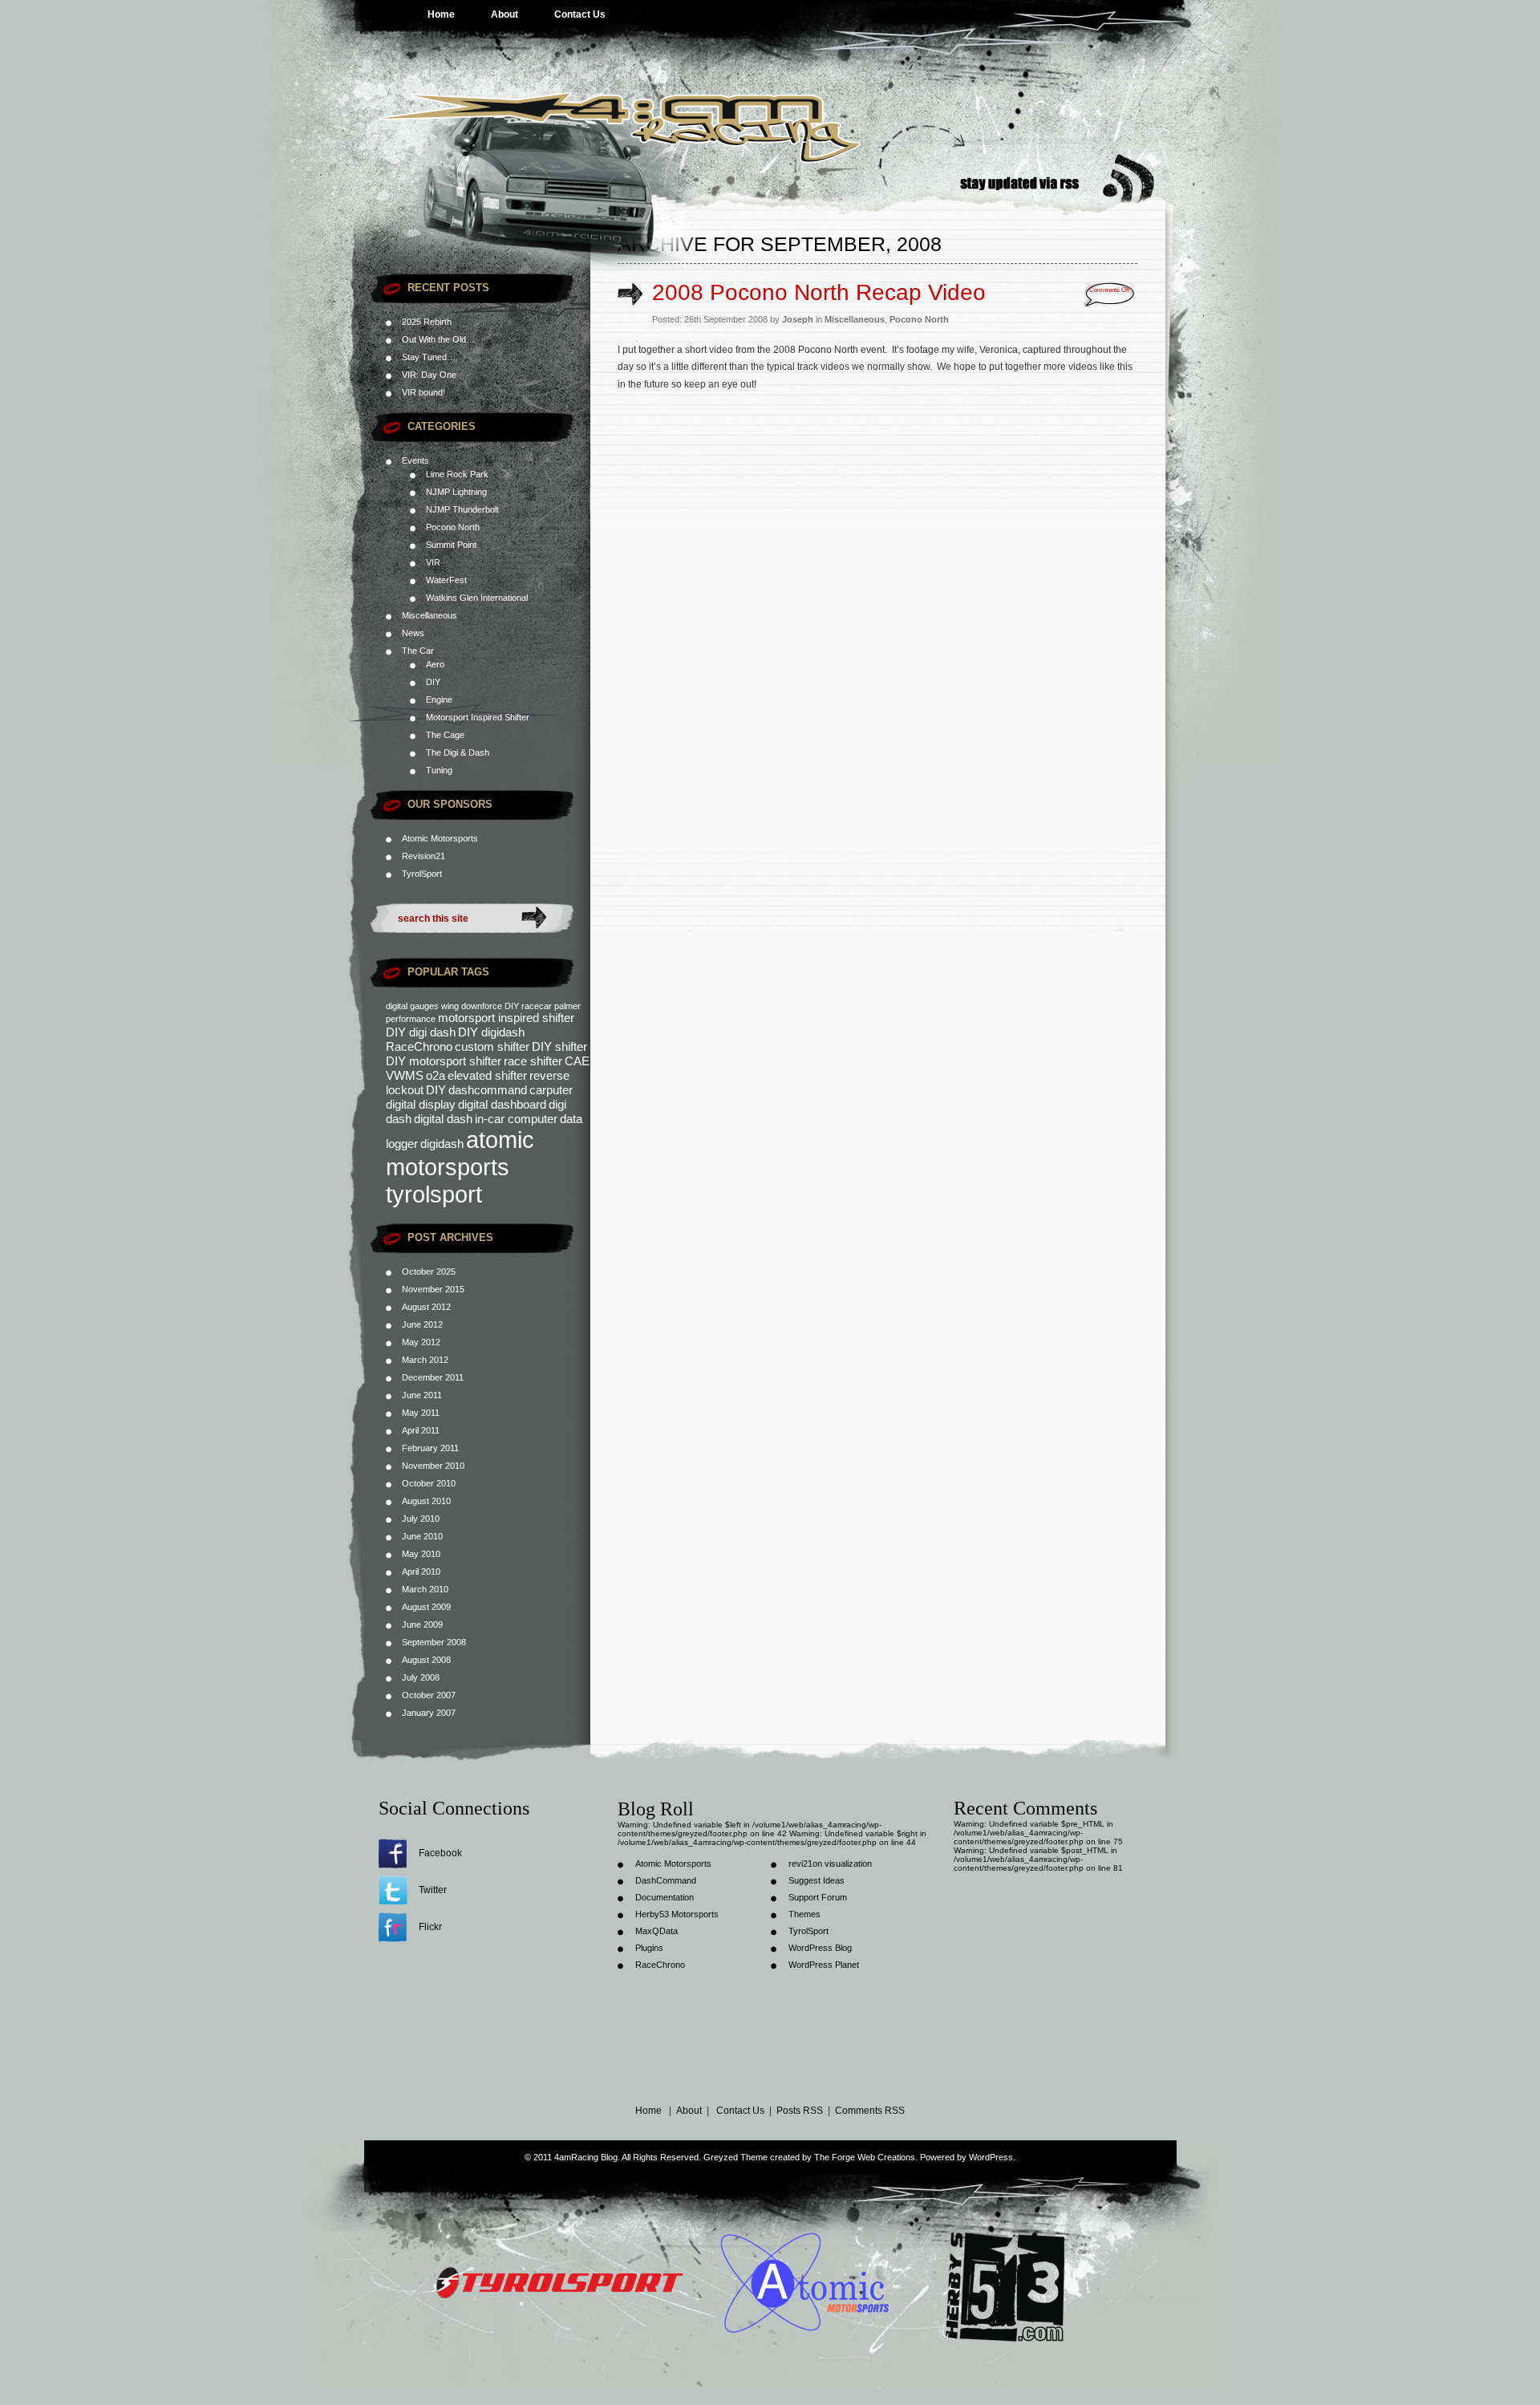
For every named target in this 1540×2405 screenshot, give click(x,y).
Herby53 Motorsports (677, 1914)
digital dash (443, 1119)
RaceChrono (419, 1046)
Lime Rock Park (457, 474)
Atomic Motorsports (673, 1864)
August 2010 (426, 1501)
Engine (439, 700)
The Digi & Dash (458, 752)
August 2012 (426, 1307)
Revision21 (423, 856)
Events (415, 460)
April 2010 (421, 1572)
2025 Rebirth (427, 322)
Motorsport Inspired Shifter (478, 717)
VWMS (405, 1075)
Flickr (430, 1927)
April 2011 (421, 1430)
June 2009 (422, 1624)
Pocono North (453, 527)
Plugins (649, 1948)
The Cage (445, 735)
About (505, 14)
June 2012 (422, 1324)
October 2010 (429, 1483)
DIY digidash (491, 1032)
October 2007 (429, 1695)
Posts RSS (800, 2111)
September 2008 (434, 1642)
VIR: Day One (429, 375)
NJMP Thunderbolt (462, 509)
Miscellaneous (430, 615)
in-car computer (516, 1119)
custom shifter (492, 1046)
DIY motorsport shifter (444, 1061)
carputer (551, 1090)
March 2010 (425, 1589)
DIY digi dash (421, 1032)
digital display (421, 1104)
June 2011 (422, 1395)
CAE (577, 1061)
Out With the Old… (438, 339)
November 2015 (433, 1289)
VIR (433, 562)
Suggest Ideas (817, 1880)
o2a (436, 1075)
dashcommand (488, 1090)
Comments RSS (870, 2111)
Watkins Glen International (477, 598)
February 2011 (430, 1448)
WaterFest (446, 580)
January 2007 (429, 1713)
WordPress (991, 2157)
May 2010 (421, 1554)
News (413, 633)
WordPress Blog (820, 1948)
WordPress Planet (824, 1965)
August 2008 (426, 1660)
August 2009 (426, 1607)
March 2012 (425, 1360)
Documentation (665, 1897)
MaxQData (657, 1931)
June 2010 (422, 1536)
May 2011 (421, 1413)
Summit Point (451, 545)
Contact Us (580, 14)
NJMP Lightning (456, 492)
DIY (433, 682)
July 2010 (421, 1519)
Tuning (439, 770)
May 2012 (421, 1342)
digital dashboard (502, 1104)
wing (450, 1006)
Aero (435, 664)
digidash (442, 1144)
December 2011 (433, 1377)
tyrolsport (434, 1194)
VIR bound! (423, 392)
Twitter (433, 1890)
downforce (482, 1006)
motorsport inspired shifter (506, 1018)
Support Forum (818, 1897)
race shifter (533, 1061)
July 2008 (421, 1677)
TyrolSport (422, 874)
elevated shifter (487, 1075)
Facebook (440, 1853)
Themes (804, 1914)
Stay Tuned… (429, 357)
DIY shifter (559, 1046)
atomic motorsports (460, 1153)
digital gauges (412, 1006)
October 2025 (429, 1271)
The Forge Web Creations (865, 2157)
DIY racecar (528, 1006)
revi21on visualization (830, 1864)
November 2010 (433, 1466)
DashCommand (666, 1880)
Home (441, 14)
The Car (418, 651)
